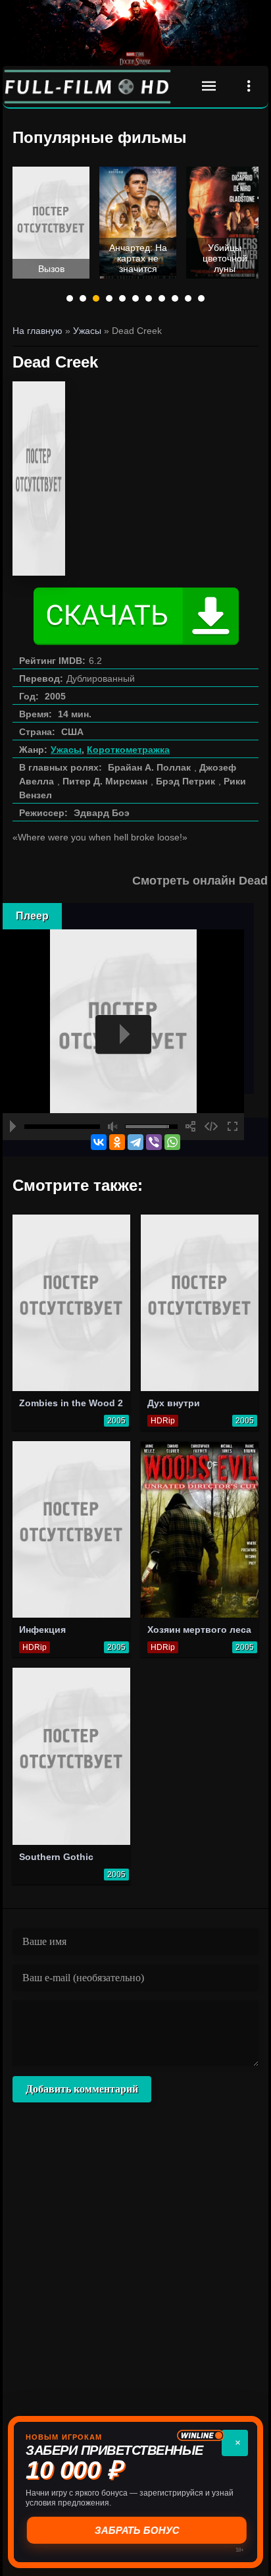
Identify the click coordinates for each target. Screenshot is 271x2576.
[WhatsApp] (172, 1142)
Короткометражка (128, 750)
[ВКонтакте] (99, 1142)
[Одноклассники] (117, 1142)
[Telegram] (135, 1142)
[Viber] (154, 1142)
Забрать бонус (136, 2530)
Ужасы (66, 750)
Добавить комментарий (82, 2089)
